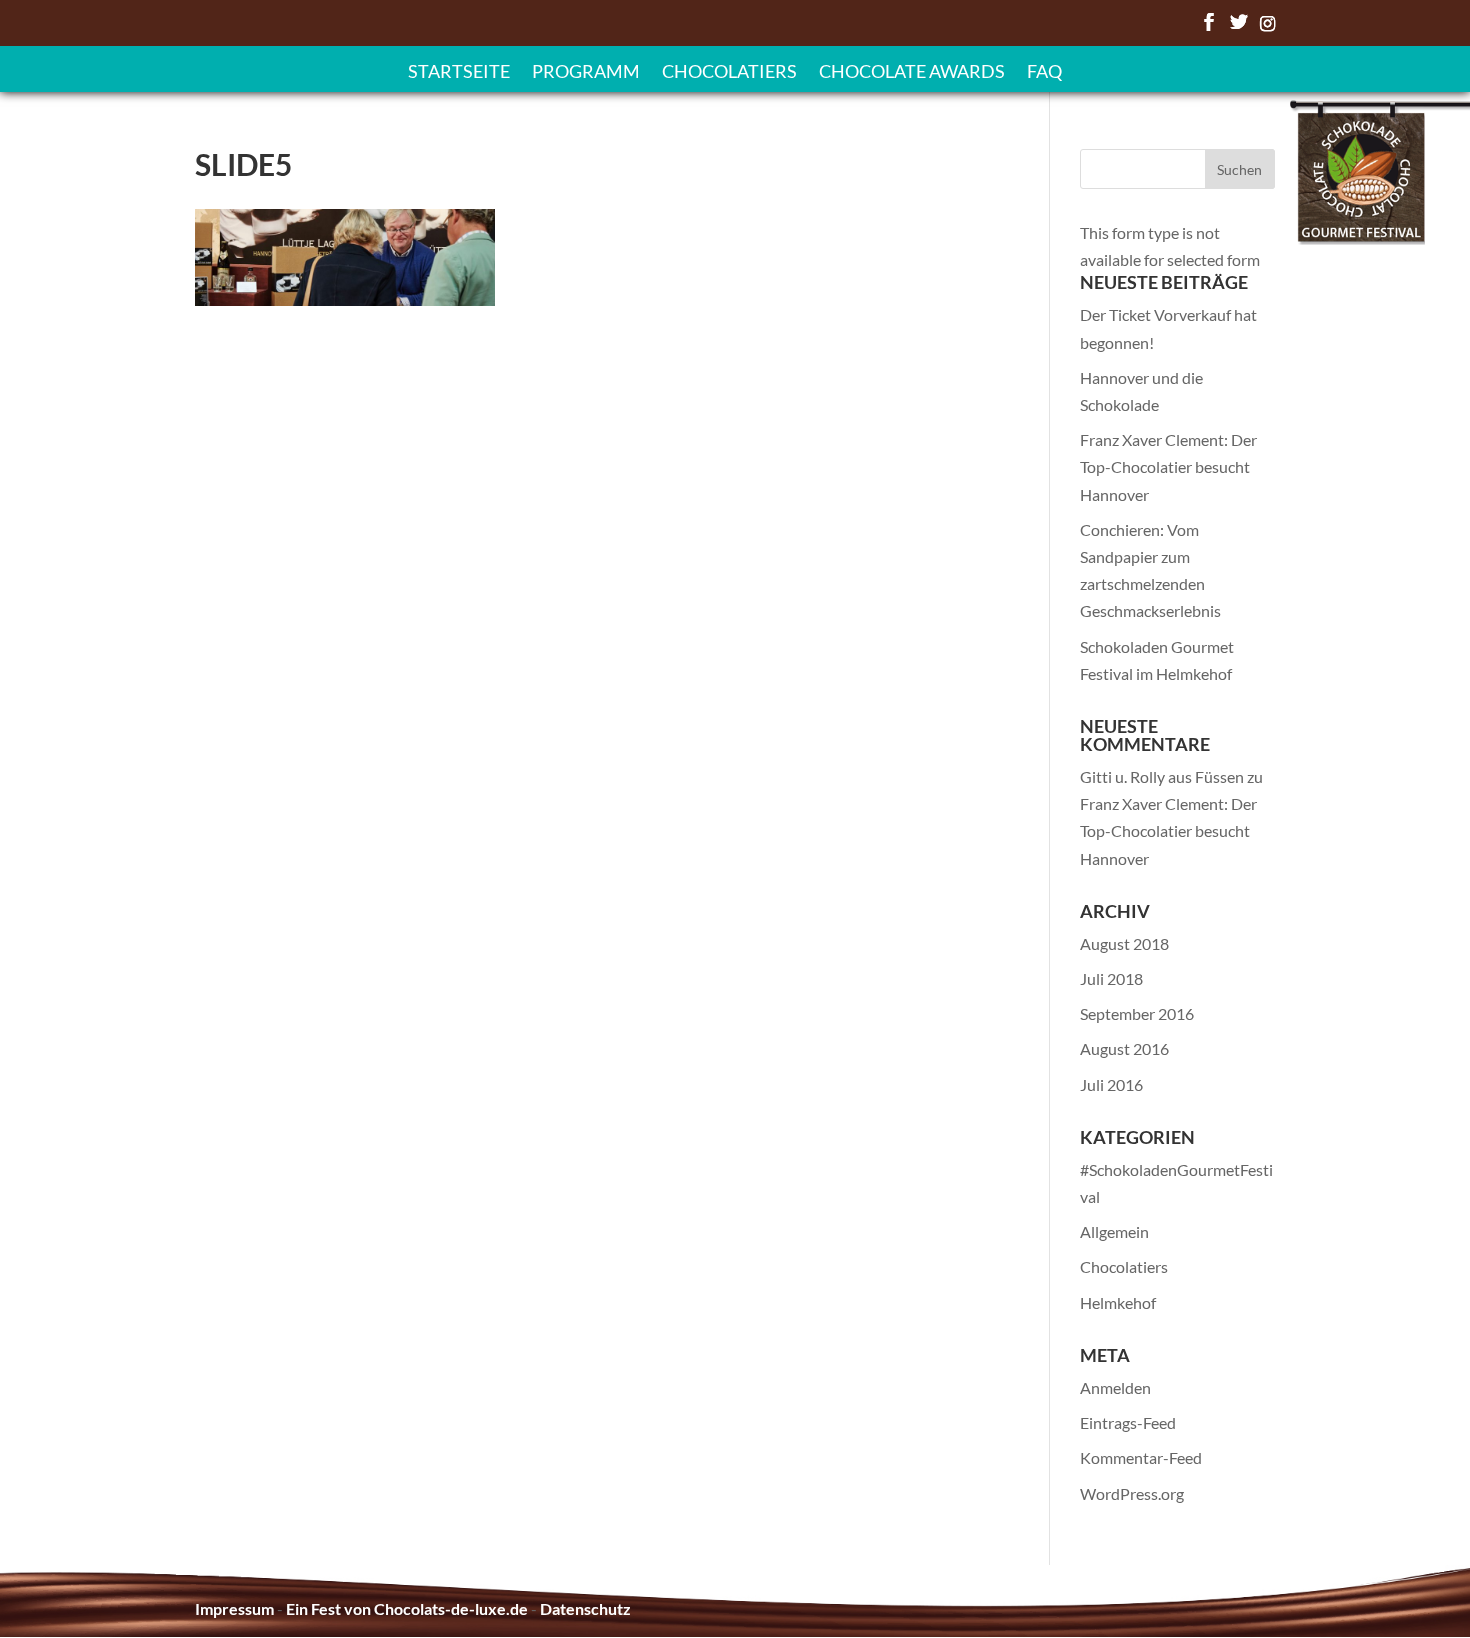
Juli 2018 (1111, 978)
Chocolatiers (729, 73)
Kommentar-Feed (1141, 1457)
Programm (586, 73)
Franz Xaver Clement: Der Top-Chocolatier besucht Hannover (1168, 466)
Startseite (459, 73)
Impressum (234, 1608)
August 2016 (1124, 1048)
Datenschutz (585, 1608)
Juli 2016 (1111, 1084)
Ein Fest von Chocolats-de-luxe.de (407, 1608)
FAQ (1044, 73)
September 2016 (1137, 1013)
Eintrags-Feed (1128, 1422)
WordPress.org (1132, 1493)
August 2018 (1124, 943)
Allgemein (1114, 1231)
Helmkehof (1118, 1302)
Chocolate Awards (912, 73)
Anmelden (1115, 1387)
